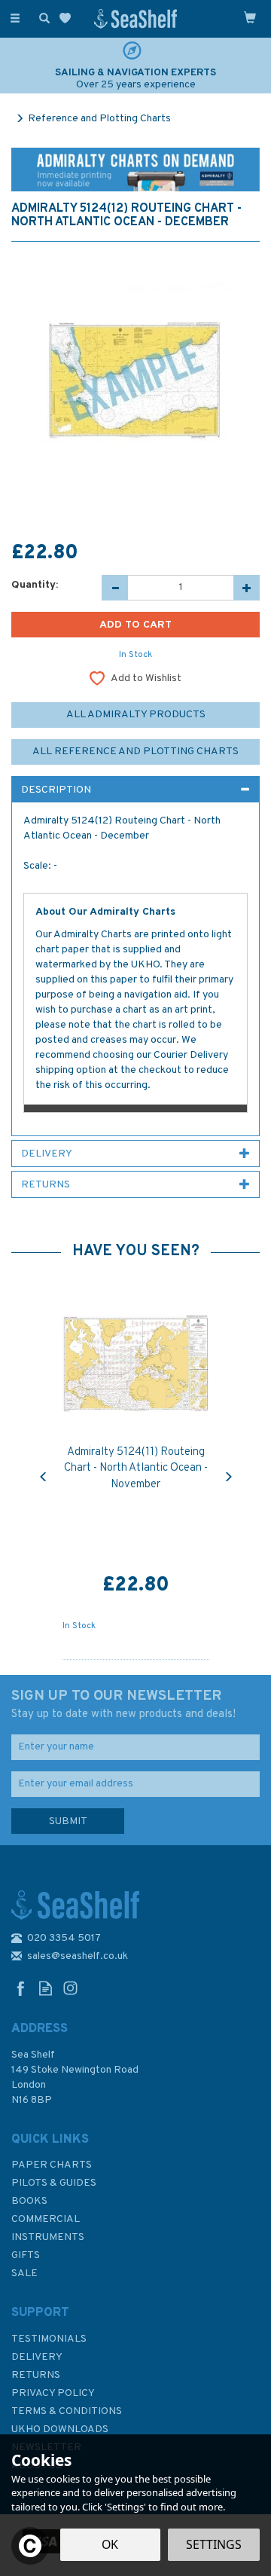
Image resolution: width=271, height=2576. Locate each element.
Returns (36, 2375)
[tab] (135, 790)
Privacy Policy (53, 2393)
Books (29, 2201)
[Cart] (250, 17)
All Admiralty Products (136, 715)
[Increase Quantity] (247, 588)
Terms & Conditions (67, 2411)
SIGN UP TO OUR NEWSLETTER (123, 1704)
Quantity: (35, 585)
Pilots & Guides (54, 2183)
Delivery (37, 2357)
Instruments (48, 2237)
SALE (24, 2273)
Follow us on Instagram (70, 1988)
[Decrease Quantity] (115, 588)
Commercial (46, 2219)
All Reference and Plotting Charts (135, 752)
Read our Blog (46, 1988)
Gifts (26, 2255)
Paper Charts (52, 2165)
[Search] (41, 17)
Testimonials (49, 2339)
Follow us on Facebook (21, 1988)
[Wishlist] (68, 18)
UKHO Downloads (60, 2429)
